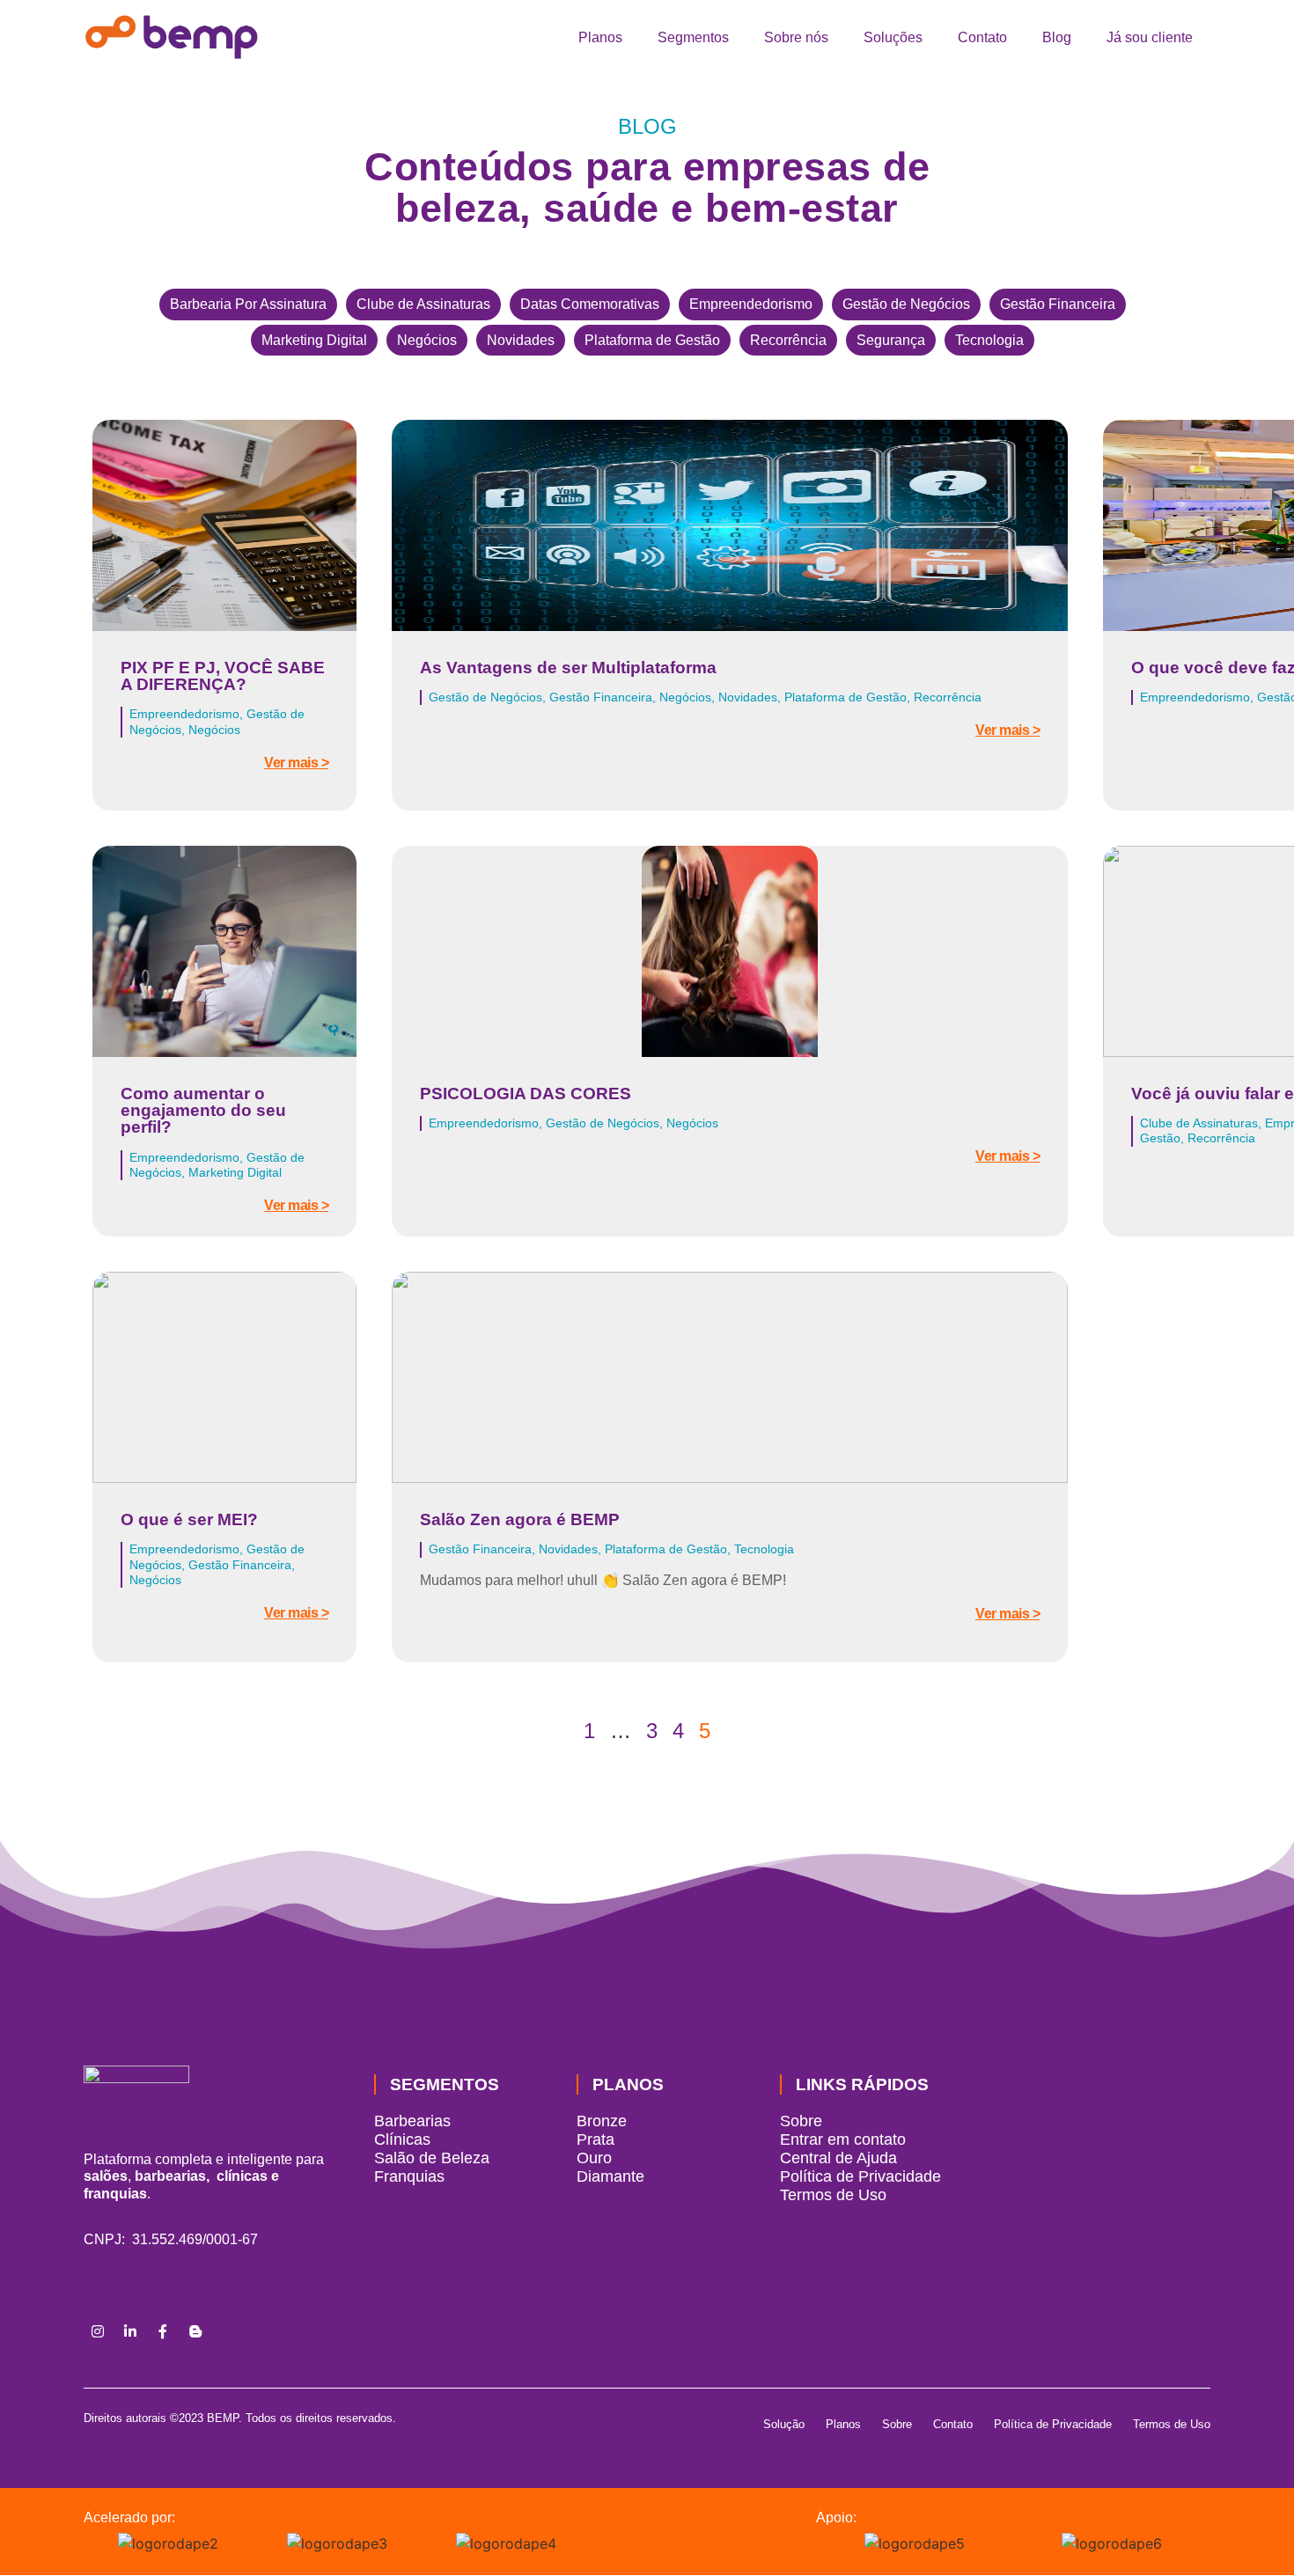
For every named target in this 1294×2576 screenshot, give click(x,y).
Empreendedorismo (751, 304)
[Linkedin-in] (130, 2331)
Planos (600, 37)
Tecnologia (989, 340)
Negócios (427, 340)
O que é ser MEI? (189, 1519)
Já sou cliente (1150, 37)
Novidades (521, 340)
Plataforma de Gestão (652, 340)
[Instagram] (98, 2331)
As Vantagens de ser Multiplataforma (568, 668)
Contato (982, 37)
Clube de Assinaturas (423, 304)
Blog (1057, 37)
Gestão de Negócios (906, 304)
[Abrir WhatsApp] (1250, 2532)
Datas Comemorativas (590, 304)
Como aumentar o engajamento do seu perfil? (203, 1110)
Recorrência (788, 340)
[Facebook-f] (163, 2331)
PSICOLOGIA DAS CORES (526, 1094)
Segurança (891, 340)
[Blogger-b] (195, 2331)
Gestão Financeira (1058, 304)
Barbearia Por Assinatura (248, 304)
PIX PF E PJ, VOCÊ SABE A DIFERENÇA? (223, 676)
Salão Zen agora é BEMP (520, 1519)
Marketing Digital (314, 340)
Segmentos (693, 37)
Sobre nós (796, 37)
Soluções (893, 37)
